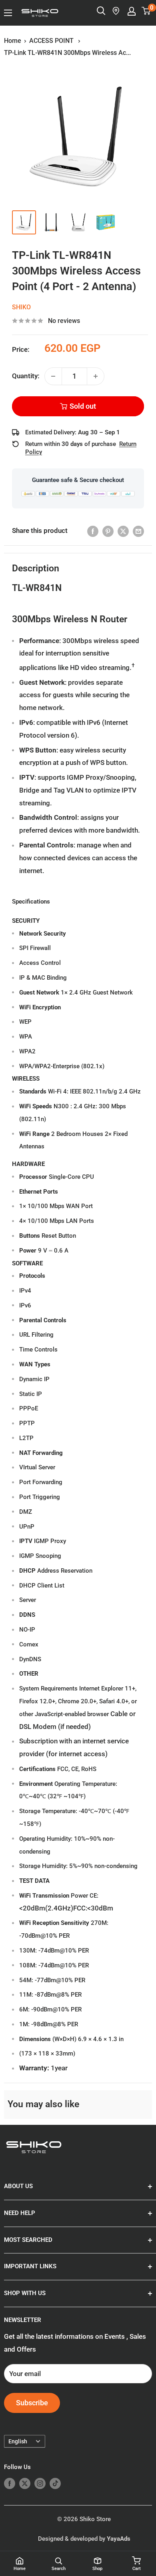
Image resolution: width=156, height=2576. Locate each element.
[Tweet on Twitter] (123, 531)
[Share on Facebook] (93, 531)
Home (13, 41)
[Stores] (116, 11)
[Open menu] (8, 13)
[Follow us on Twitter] (25, 2483)
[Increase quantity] (96, 376)
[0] (146, 11)
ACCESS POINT (52, 41)
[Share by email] (138, 531)
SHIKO (21, 307)
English (18, 2442)
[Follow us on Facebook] (10, 2483)
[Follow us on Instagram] (40, 2483)
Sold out (83, 406)
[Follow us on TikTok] (55, 2483)
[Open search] (101, 11)
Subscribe (32, 2403)
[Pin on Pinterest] (108, 531)
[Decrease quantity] (53, 376)
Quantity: (26, 376)
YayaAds (119, 2539)
